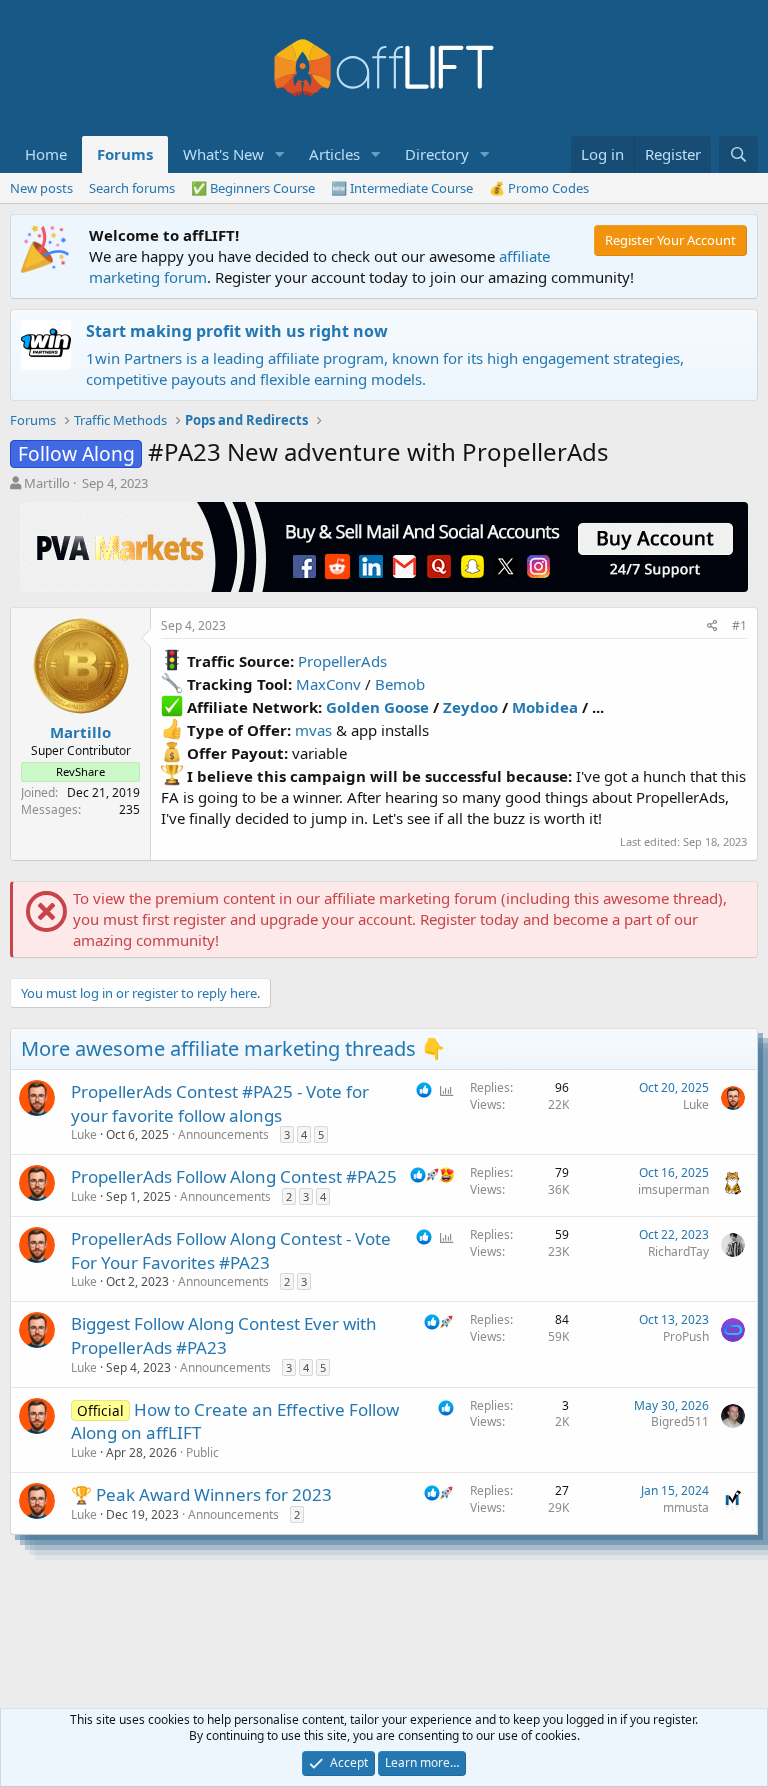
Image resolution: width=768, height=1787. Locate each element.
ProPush (686, 1336)
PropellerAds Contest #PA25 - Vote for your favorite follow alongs (220, 1103)
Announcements (223, 1134)
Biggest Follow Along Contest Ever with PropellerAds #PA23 (224, 1335)
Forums (125, 154)
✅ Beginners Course (253, 188)
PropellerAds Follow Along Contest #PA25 (234, 1176)
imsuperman (673, 1189)
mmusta (686, 1507)
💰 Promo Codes (539, 188)
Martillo (47, 483)
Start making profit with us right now (237, 331)
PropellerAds (342, 661)
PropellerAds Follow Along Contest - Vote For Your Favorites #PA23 (231, 1250)
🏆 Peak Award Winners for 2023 (201, 1494)
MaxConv (328, 684)
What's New (223, 154)
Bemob (400, 684)
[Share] (712, 626)
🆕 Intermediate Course (402, 188)
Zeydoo (470, 707)
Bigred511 (680, 1421)
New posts (41, 188)
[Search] (738, 154)
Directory (437, 154)
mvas (313, 730)
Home (46, 154)
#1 (739, 625)
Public (202, 1452)
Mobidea (545, 707)
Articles (334, 154)
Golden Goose (377, 707)
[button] (280, 154)
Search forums (132, 188)
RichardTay (678, 1251)
